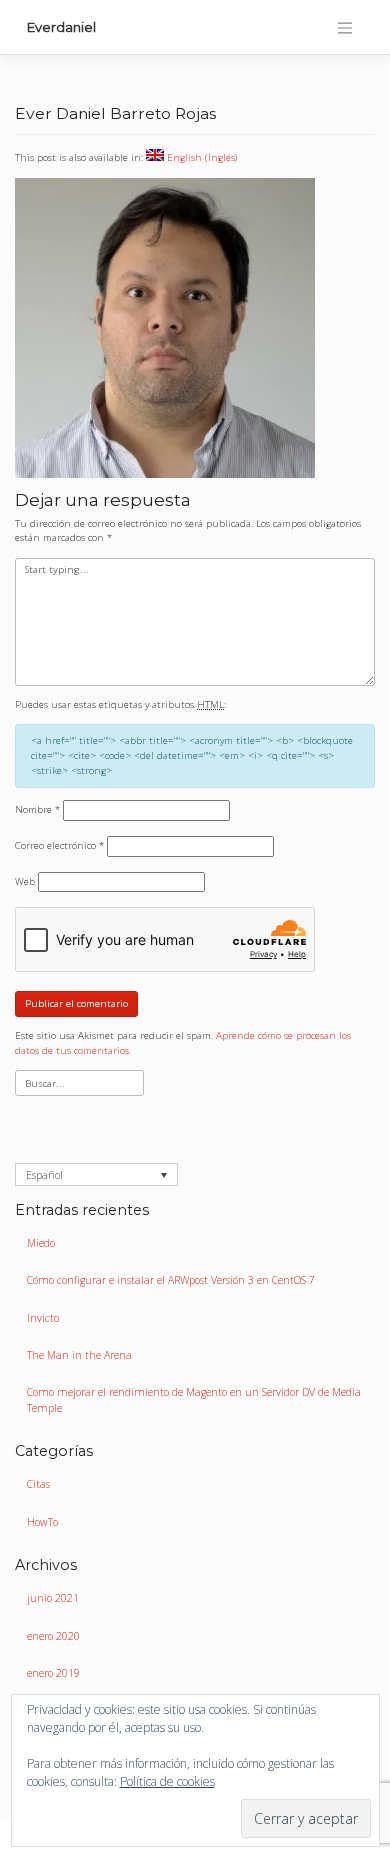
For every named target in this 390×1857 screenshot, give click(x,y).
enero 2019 (53, 1673)
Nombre (37, 809)
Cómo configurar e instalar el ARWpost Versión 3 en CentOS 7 (171, 1280)
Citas (38, 1484)
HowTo (42, 1522)
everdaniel (61, 27)
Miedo (41, 1243)
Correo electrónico (59, 845)
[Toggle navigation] (345, 28)
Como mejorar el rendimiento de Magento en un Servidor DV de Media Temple (194, 1400)
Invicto (43, 1318)
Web (25, 881)
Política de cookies (167, 1781)
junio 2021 (53, 1598)
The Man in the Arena (79, 1355)
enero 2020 (53, 1636)
